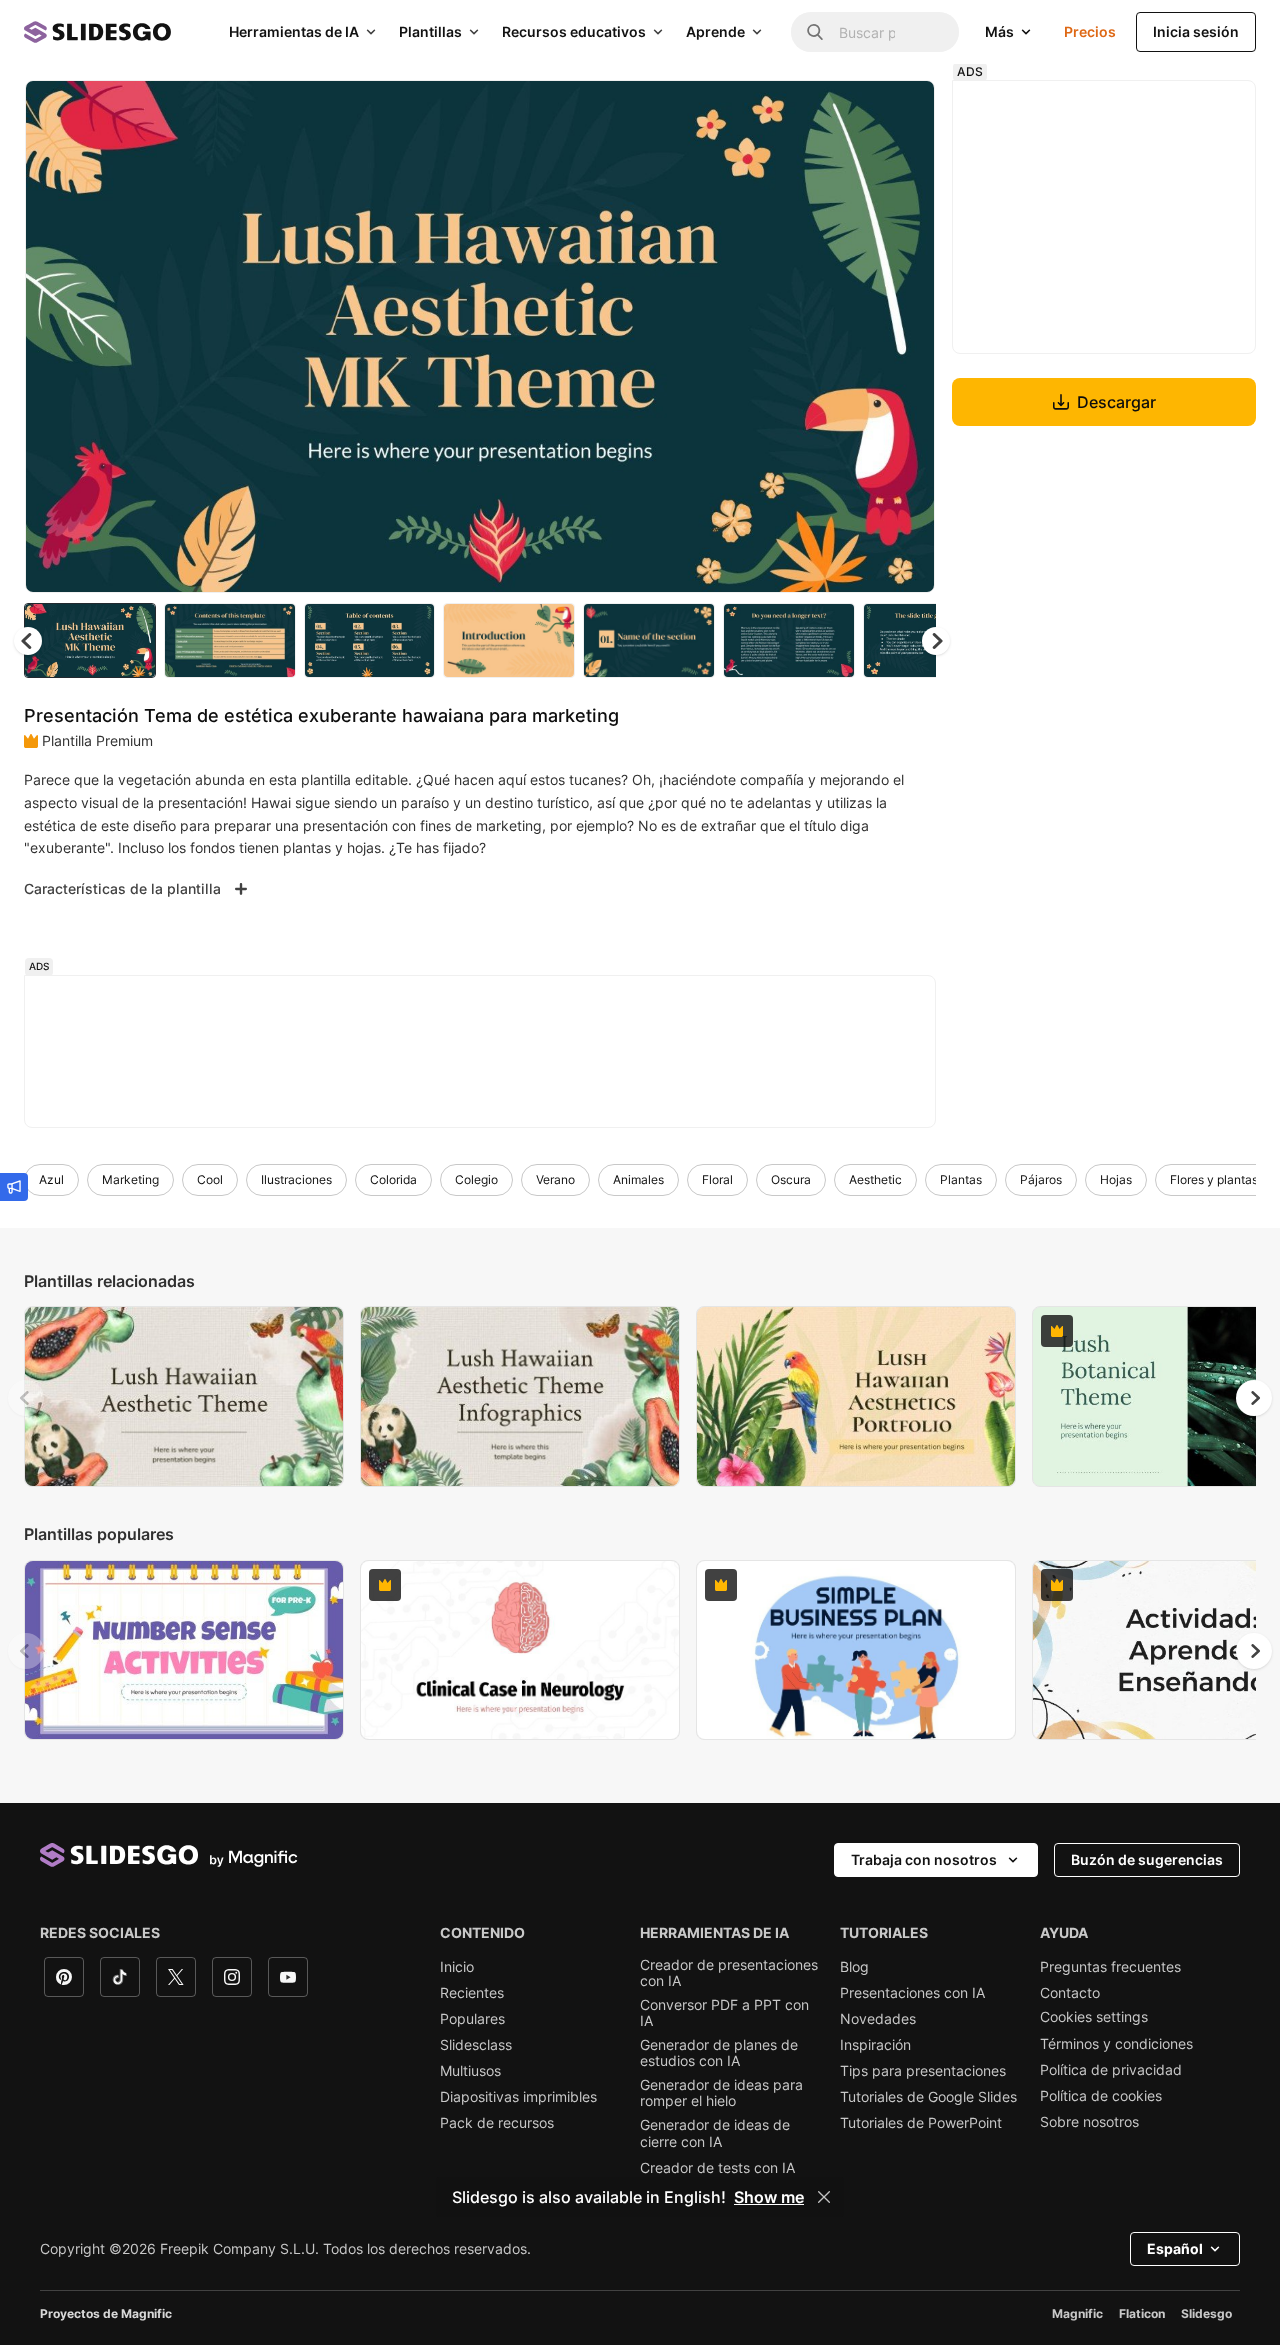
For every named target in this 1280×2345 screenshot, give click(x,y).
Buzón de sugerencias (1147, 1859)
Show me (769, 2197)
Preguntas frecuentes (1110, 1967)
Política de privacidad (1111, 2070)
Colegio (476, 1179)
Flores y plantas (1214, 1179)
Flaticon (1142, 2313)
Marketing (130, 1179)
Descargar (1116, 402)
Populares (472, 2019)
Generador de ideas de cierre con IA (715, 2133)
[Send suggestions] (14, 1187)
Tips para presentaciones (923, 2071)
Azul (51, 1179)
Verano (555, 1179)
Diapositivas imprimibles (518, 2097)
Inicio (457, 1967)
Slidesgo (1206, 2313)
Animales (638, 1179)
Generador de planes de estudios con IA (719, 2053)
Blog (854, 1967)
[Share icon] (901, 112)
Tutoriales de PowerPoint (921, 2123)
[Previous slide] (26, 1398)
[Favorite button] (849, 112)
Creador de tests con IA (717, 2168)
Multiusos (470, 2071)
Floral (717, 1179)
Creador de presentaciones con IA (729, 1973)
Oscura (791, 1179)
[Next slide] (905, 337)
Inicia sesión (1196, 31)
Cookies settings (1094, 2017)
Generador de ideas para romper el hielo (721, 2093)
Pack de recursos (497, 2123)
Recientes (472, 1993)
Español (1175, 2248)
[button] (936, 641)
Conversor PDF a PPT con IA (724, 2013)
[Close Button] (824, 2197)
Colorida (393, 1179)
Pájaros (1041, 1179)
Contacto (1070, 1993)
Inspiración (875, 2045)
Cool (210, 1179)
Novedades (878, 2019)
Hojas (1116, 1179)
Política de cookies (1101, 2096)
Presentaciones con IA (912, 1993)
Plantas (961, 1179)
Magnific (1077, 2313)
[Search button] (815, 32)
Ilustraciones (296, 1179)
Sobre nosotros (1089, 2122)
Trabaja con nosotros (924, 1859)
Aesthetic (875, 1179)
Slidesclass (476, 2045)
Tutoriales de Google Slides (928, 2097)
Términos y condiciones (1116, 2044)
